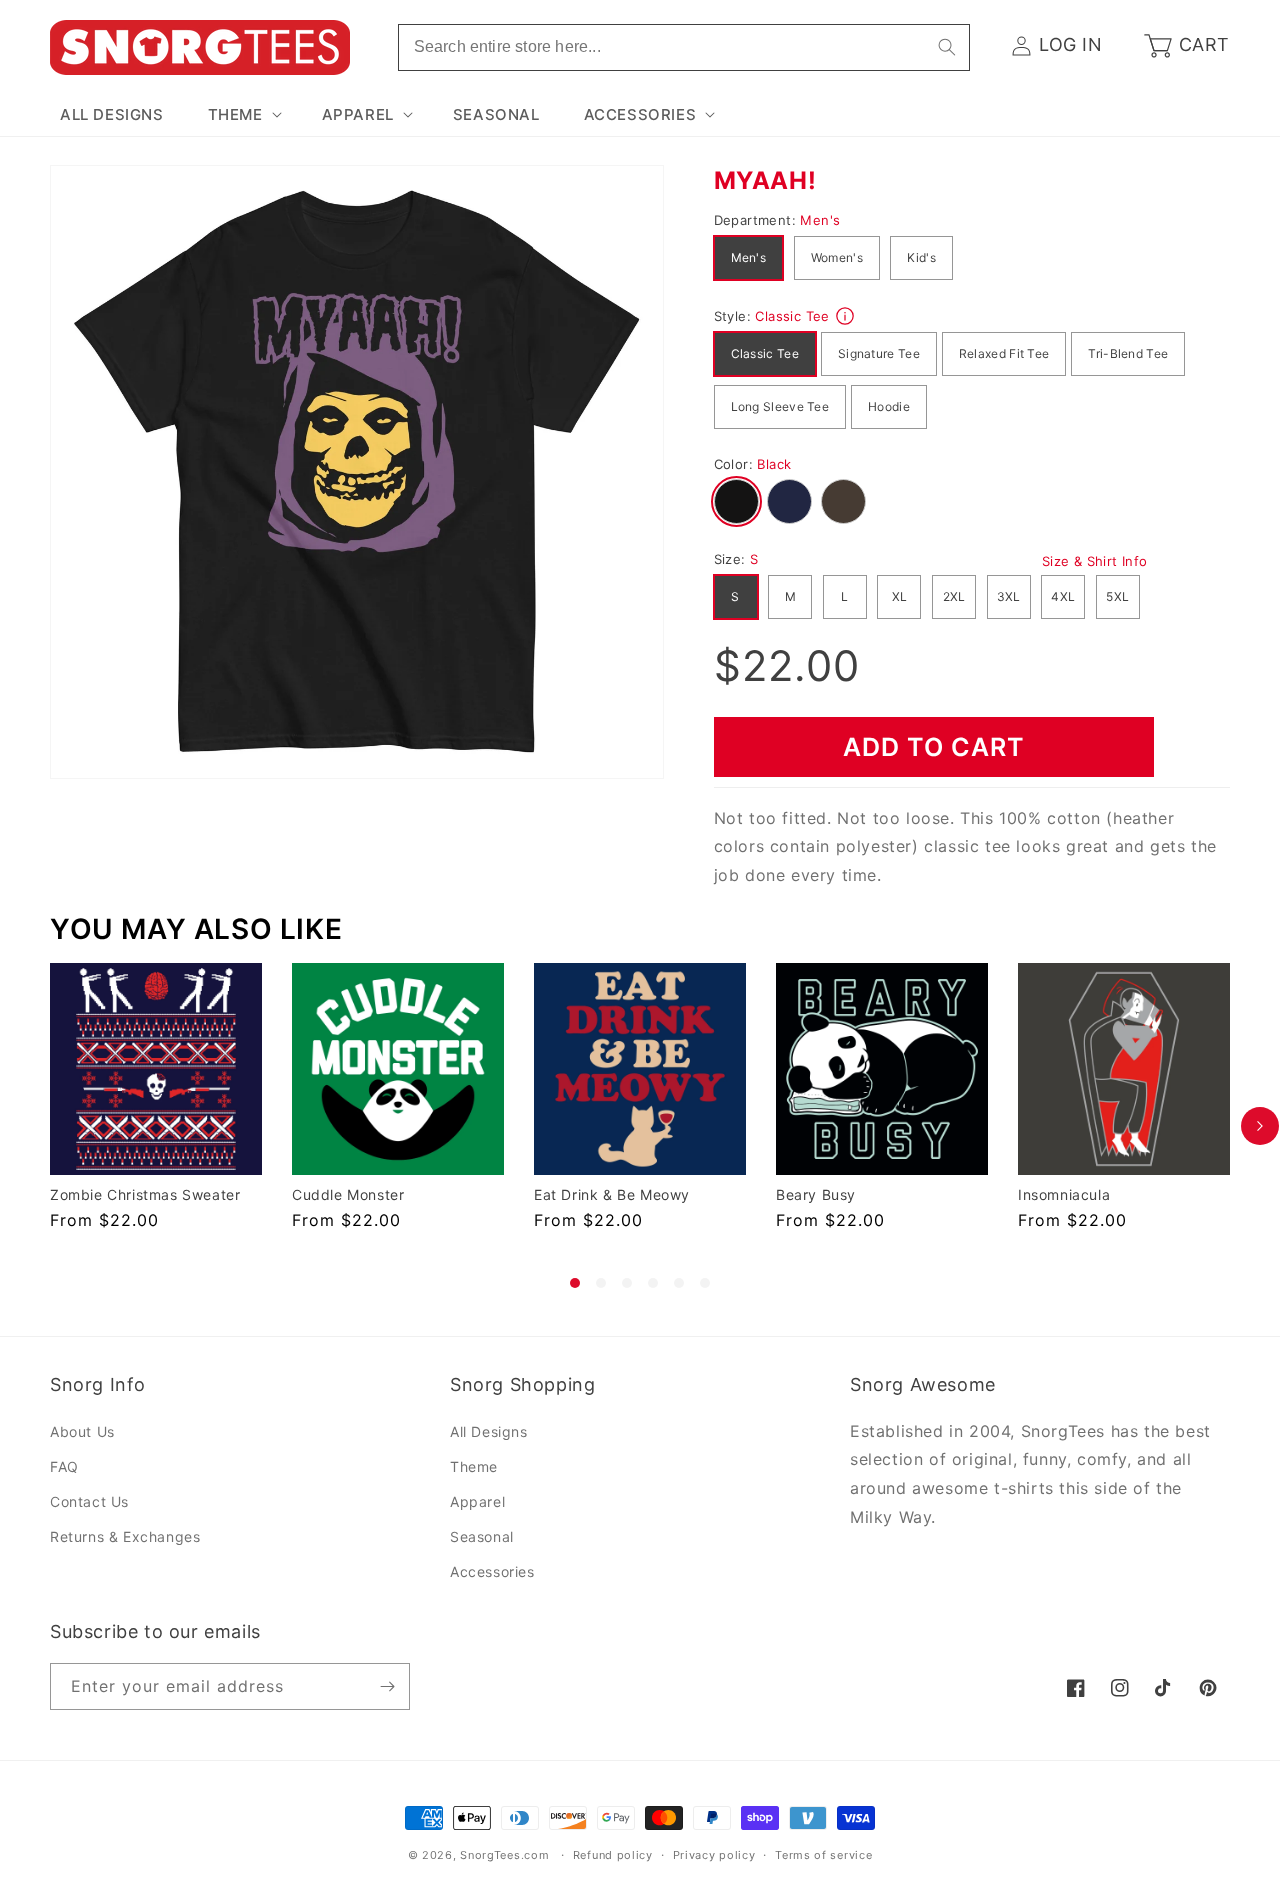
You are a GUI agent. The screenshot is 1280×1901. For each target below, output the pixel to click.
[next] (1260, 1125)
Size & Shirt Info (1095, 561)
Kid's (921, 257)
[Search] (947, 47)
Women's (837, 257)
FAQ (64, 1466)
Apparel (477, 1501)
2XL (954, 596)
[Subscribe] (387, 1686)
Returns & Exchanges (125, 1536)
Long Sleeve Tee (780, 406)
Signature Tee (879, 353)
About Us (82, 1431)
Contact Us (89, 1501)
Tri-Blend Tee (1128, 353)
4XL (1063, 596)
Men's (749, 257)
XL (900, 596)
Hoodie (889, 406)
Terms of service (823, 1855)
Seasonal (482, 1536)
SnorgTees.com (504, 1855)
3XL (1009, 596)
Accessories (492, 1571)
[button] (243, 115)
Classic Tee (765, 353)
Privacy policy (714, 1855)
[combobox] (684, 47)
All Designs (489, 1431)
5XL (1117, 596)
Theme (474, 1466)
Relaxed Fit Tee (1004, 353)
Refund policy (613, 1855)
